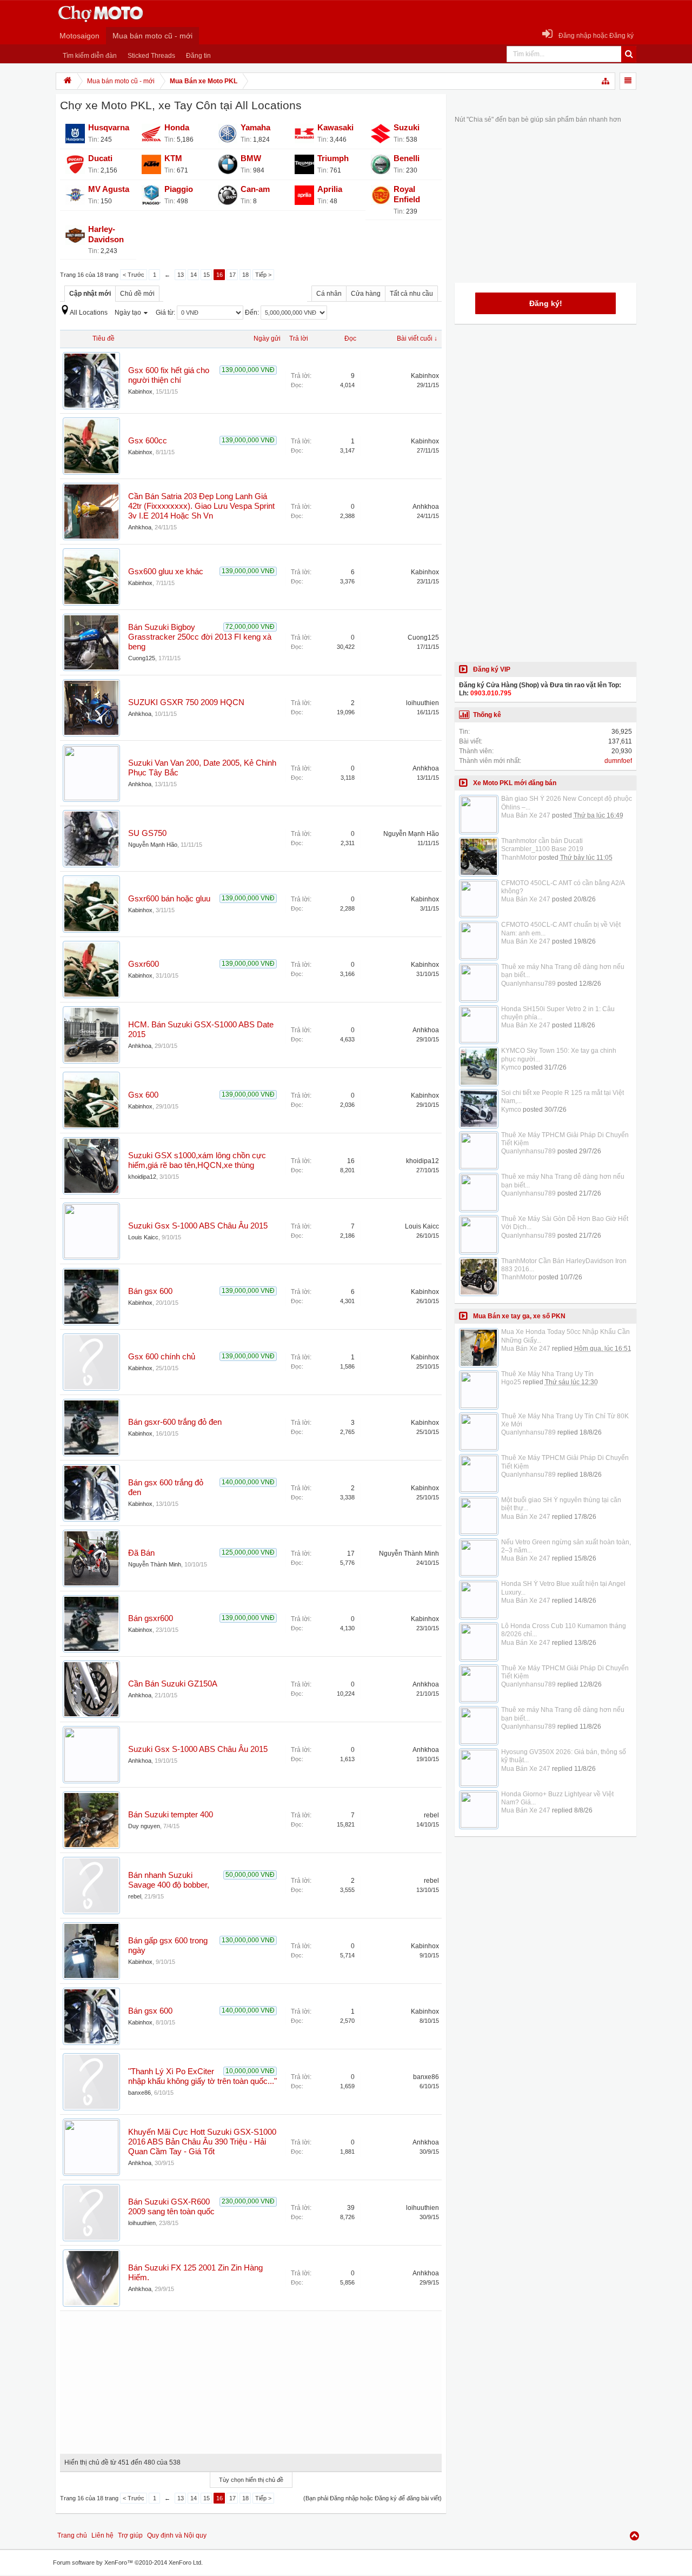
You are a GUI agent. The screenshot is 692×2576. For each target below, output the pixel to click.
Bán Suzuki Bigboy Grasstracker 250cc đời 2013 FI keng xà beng (200, 637)
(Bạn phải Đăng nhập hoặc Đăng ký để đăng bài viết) (372, 2498)
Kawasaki (335, 128)
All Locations (89, 313)
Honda (177, 128)
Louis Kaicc (143, 1237)
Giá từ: (166, 313)
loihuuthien (422, 703)
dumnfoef (618, 761)
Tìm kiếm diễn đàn (90, 56)
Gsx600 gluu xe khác (166, 572)
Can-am (255, 189)
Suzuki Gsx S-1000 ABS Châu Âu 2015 (198, 1226)
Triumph (333, 158)
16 (219, 275)
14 (194, 275)
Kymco (511, 1067)
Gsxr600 (144, 964)
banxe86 (139, 2093)
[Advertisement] (251, 2379)
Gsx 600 (143, 1095)
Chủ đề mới (137, 294)
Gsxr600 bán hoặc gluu (169, 899)
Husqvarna (109, 128)
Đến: (253, 313)
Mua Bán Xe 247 (526, 815)
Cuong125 (142, 658)
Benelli (407, 158)
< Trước (134, 275)
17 (232, 275)
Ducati (100, 158)
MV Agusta (109, 189)
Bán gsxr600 (151, 1618)
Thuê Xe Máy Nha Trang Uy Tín (547, 1374)
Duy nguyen (144, 1826)
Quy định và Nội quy (177, 2535)
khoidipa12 (142, 1177)
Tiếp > (263, 275)
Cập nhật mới (90, 294)
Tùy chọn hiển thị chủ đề (251, 2480)
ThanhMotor (519, 858)
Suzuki (407, 128)
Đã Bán (141, 1553)
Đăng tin (198, 56)
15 (207, 275)
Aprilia (330, 189)
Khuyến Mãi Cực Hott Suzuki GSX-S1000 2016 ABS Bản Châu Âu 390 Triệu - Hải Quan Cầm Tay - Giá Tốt (202, 2142)
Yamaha (255, 128)
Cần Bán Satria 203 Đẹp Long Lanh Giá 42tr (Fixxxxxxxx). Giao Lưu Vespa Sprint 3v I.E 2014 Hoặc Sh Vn (201, 506)
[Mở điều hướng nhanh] (606, 81)
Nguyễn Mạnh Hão (153, 845)
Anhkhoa (140, 527)
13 (181, 275)
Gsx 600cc (148, 441)
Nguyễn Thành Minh (155, 1564)
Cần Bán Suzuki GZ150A (173, 1684)
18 (245, 275)
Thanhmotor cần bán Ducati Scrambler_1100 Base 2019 (542, 845)
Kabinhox (140, 391)
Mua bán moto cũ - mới (152, 36)
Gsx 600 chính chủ (162, 1357)
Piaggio (179, 189)
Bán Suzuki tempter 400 (171, 1815)
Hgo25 (511, 1382)
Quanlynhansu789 (528, 984)
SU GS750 (147, 833)
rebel (431, 1815)
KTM (173, 158)
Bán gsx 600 (150, 1291)
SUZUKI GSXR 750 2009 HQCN (186, 702)
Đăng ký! (546, 303)
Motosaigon (79, 36)
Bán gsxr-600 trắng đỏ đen (175, 1422)
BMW (251, 158)
